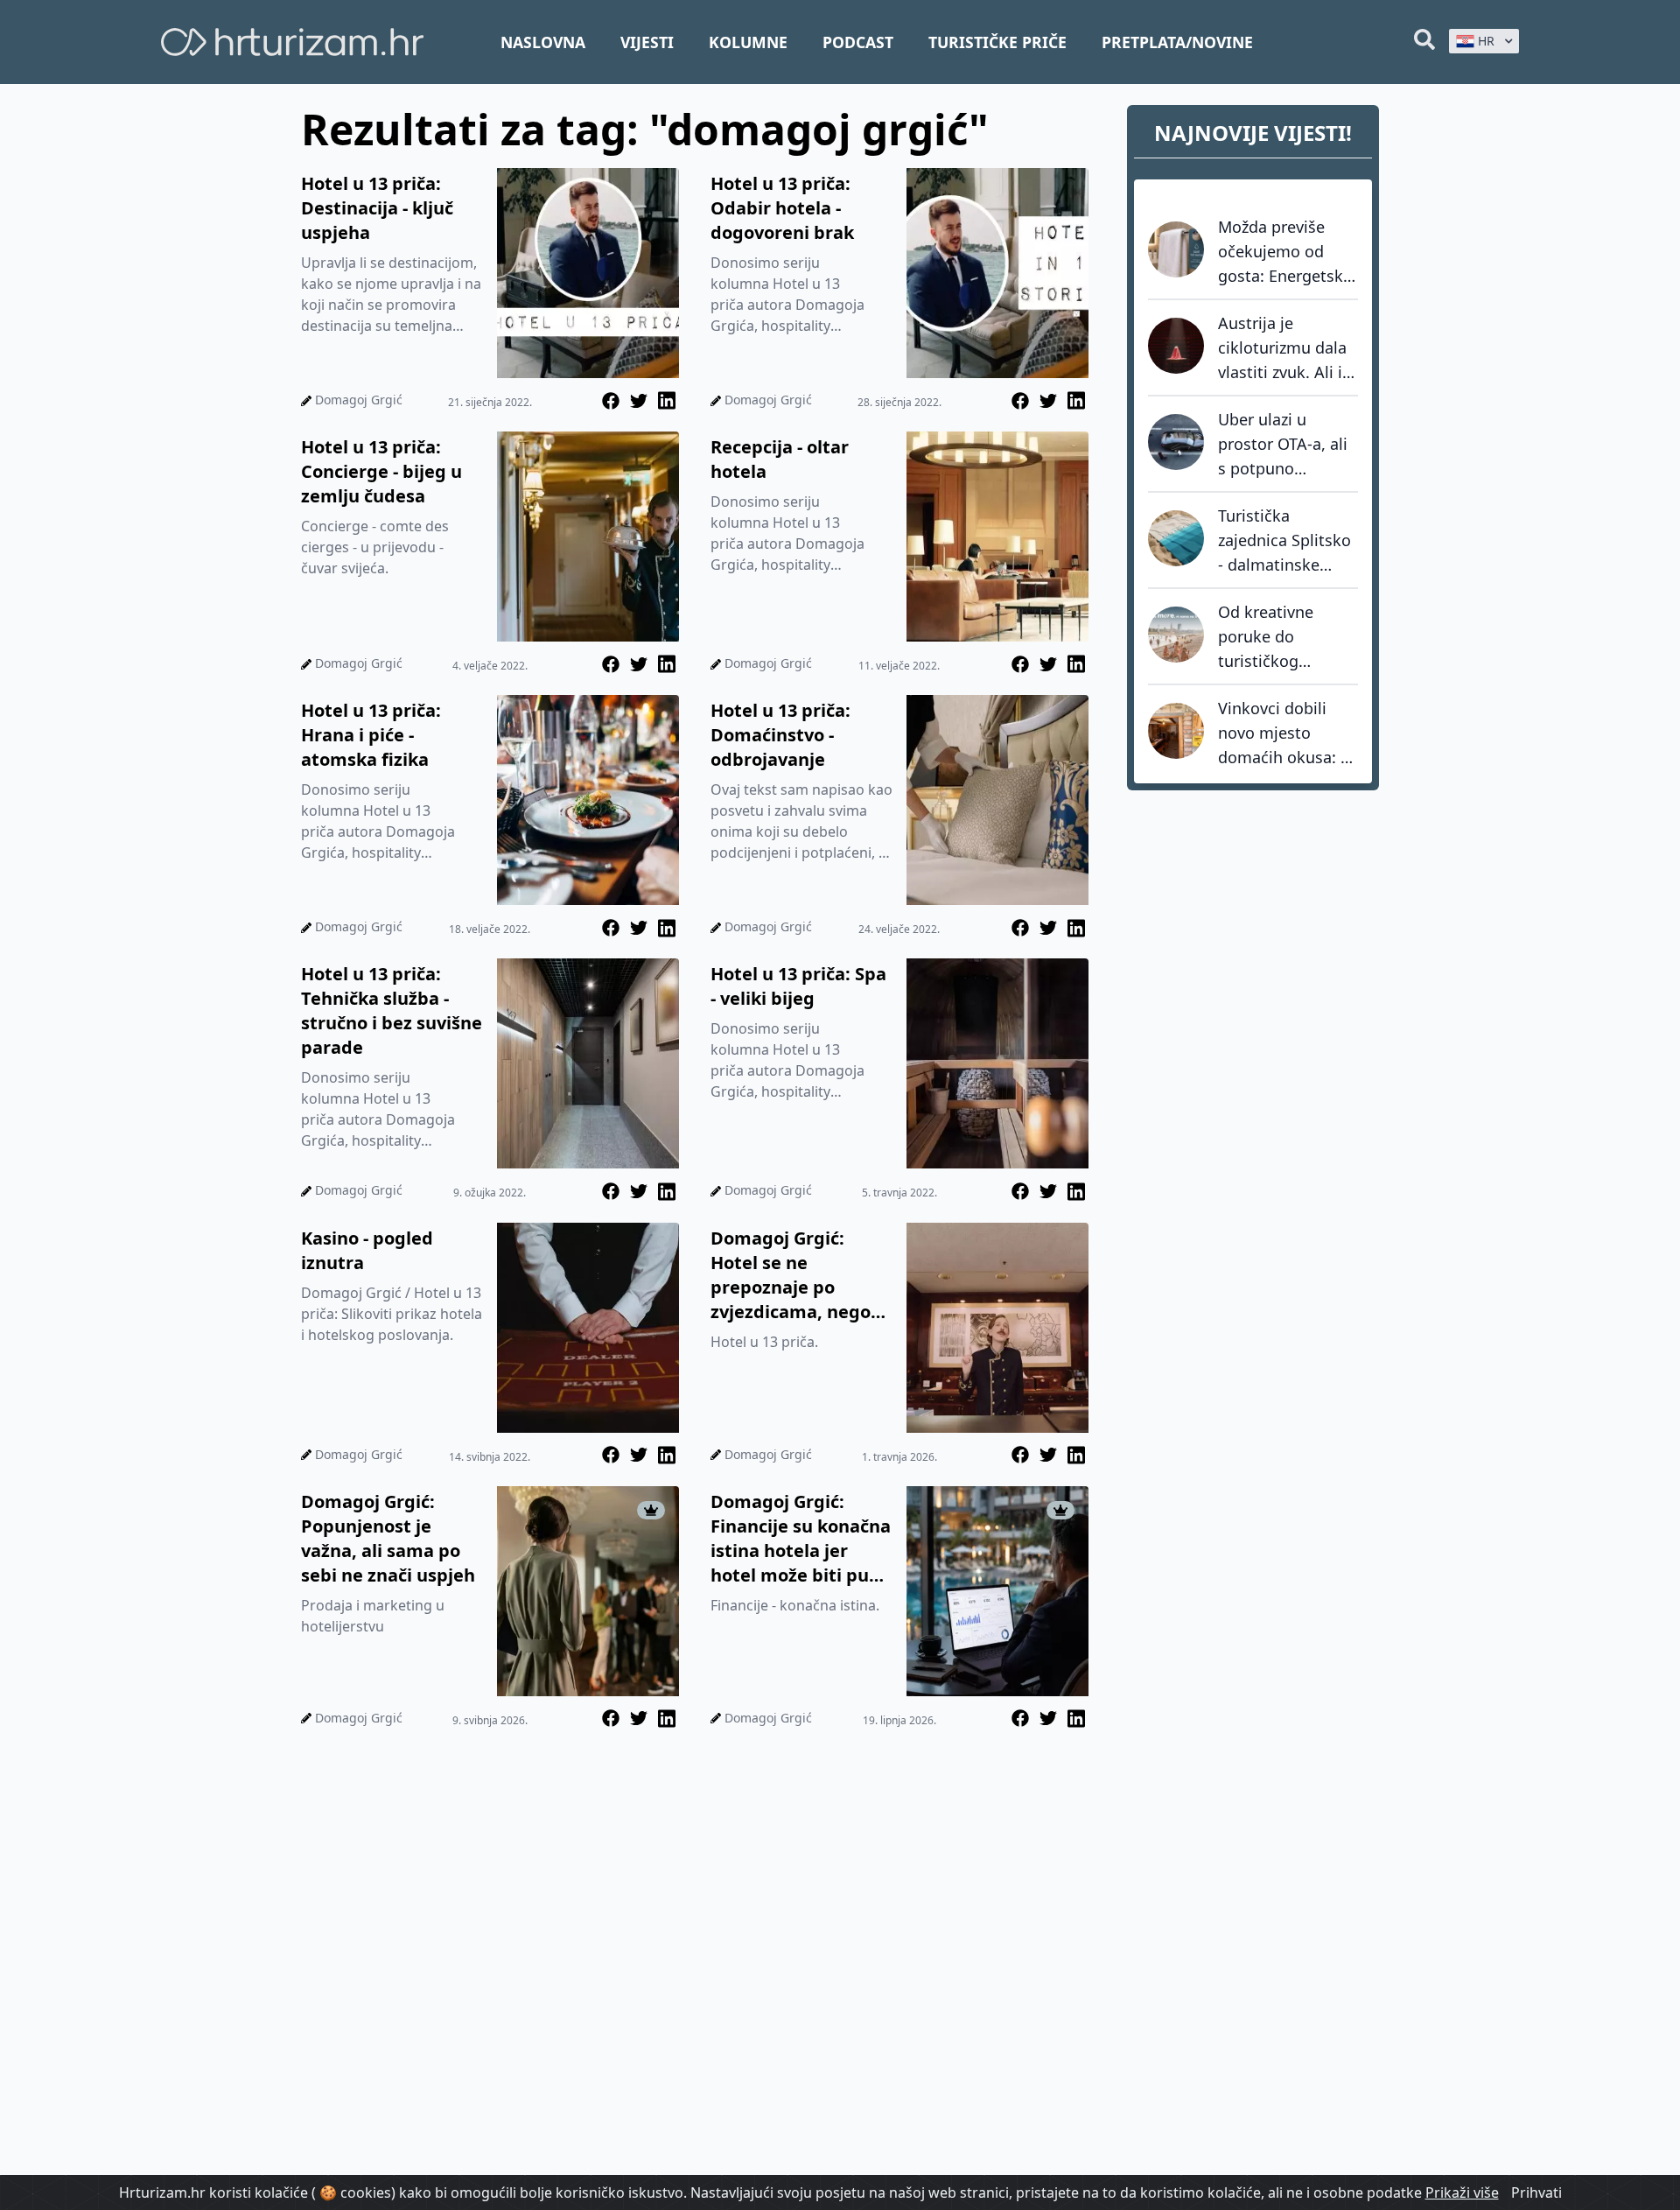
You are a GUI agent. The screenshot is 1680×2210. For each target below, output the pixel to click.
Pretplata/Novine (1177, 42)
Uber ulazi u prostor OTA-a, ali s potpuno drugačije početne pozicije (1285, 445)
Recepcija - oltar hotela (780, 459)
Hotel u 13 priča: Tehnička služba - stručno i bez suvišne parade (392, 1010)
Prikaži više (1462, 2192)
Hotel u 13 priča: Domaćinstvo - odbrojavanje (780, 735)
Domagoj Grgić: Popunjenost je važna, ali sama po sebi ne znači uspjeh (388, 1538)
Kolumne (748, 42)
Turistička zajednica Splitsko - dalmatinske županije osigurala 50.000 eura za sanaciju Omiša (1286, 541)
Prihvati (1536, 2192)
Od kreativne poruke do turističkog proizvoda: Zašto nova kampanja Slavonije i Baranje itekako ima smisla (1288, 637)
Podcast (858, 42)
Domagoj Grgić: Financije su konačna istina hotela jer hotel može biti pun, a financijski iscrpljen (801, 1539)
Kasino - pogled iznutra (367, 1250)
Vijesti (647, 42)
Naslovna (543, 42)
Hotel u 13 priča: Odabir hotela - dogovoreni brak (782, 208)
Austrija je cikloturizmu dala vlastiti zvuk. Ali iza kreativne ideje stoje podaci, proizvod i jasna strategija (1288, 348)
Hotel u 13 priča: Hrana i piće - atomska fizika (371, 735)
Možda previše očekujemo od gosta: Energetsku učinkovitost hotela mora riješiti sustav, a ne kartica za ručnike (1287, 252)
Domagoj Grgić (359, 400)
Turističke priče (997, 42)
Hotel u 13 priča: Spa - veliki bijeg (798, 986)
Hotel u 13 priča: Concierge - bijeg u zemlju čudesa (381, 471)
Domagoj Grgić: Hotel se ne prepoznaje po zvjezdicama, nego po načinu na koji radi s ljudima (791, 1275)
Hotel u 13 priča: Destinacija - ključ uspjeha (377, 208)
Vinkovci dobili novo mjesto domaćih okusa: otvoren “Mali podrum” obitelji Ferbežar (1279, 733)
